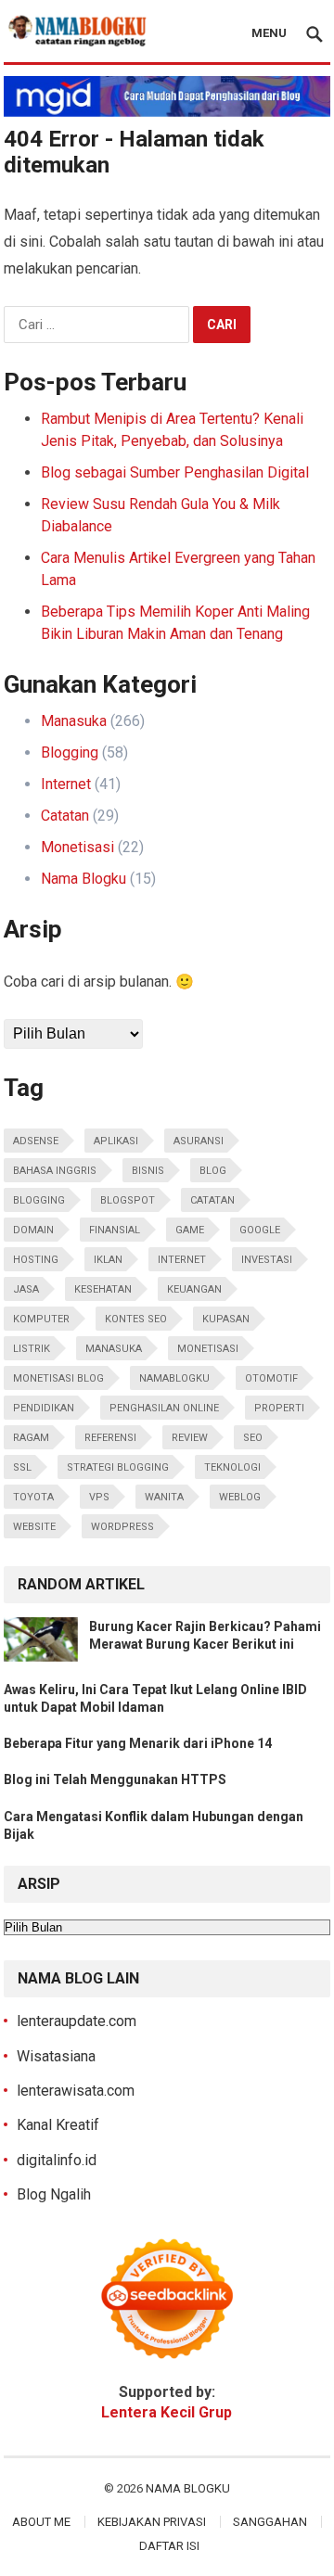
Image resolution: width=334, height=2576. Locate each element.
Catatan (65, 816)
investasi (267, 1260)
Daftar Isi (169, 2546)
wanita (164, 1497)
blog (213, 1171)
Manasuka (74, 721)
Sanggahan (270, 2522)
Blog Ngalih (54, 2194)
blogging (39, 1200)
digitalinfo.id (57, 2160)
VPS (99, 1497)
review (190, 1438)
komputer (41, 1319)
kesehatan (103, 1289)
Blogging (70, 752)
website (34, 1527)
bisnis (148, 1171)
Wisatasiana (56, 2056)
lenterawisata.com (76, 2091)
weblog (240, 1497)
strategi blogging (118, 1467)
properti (279, 1408)
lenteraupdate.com (77, 2021)
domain (33, 1230)
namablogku (174, 1378)
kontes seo (136, 1319)
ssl (22, 1467)
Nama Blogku (83, 879)
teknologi (232, 1467)
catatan (212, 1200)
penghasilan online (164, 1408)
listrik (32, 1349)
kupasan (226, 1319)
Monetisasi (77, 847)
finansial (115, 1230)
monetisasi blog (58, 1378)
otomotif (271, 1378)
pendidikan (44, 1408)
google (260, 1230)
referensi (110, 1438)
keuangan (194, 1289)
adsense (36, 1141)
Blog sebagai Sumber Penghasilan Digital (175, 472)
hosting (36, 1260)
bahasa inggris (55, 1171)
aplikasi (116, 1141)
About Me (41, 2522)
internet (182, 1260)
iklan (108, 1260)
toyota (33, 1497)
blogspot (128, 1200)
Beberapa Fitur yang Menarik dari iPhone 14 (138, 1743)
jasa (26, 1289)
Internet (66, 784)
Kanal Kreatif (58, 2125)
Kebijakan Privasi (152, 2522)
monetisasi (208, 1349)
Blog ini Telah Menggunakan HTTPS (115, 1779)
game (190, 1230)
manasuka (114, 1349)
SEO (253, 1438)
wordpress (122, 1527)
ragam (31, 1438)
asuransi (199, 1141)
